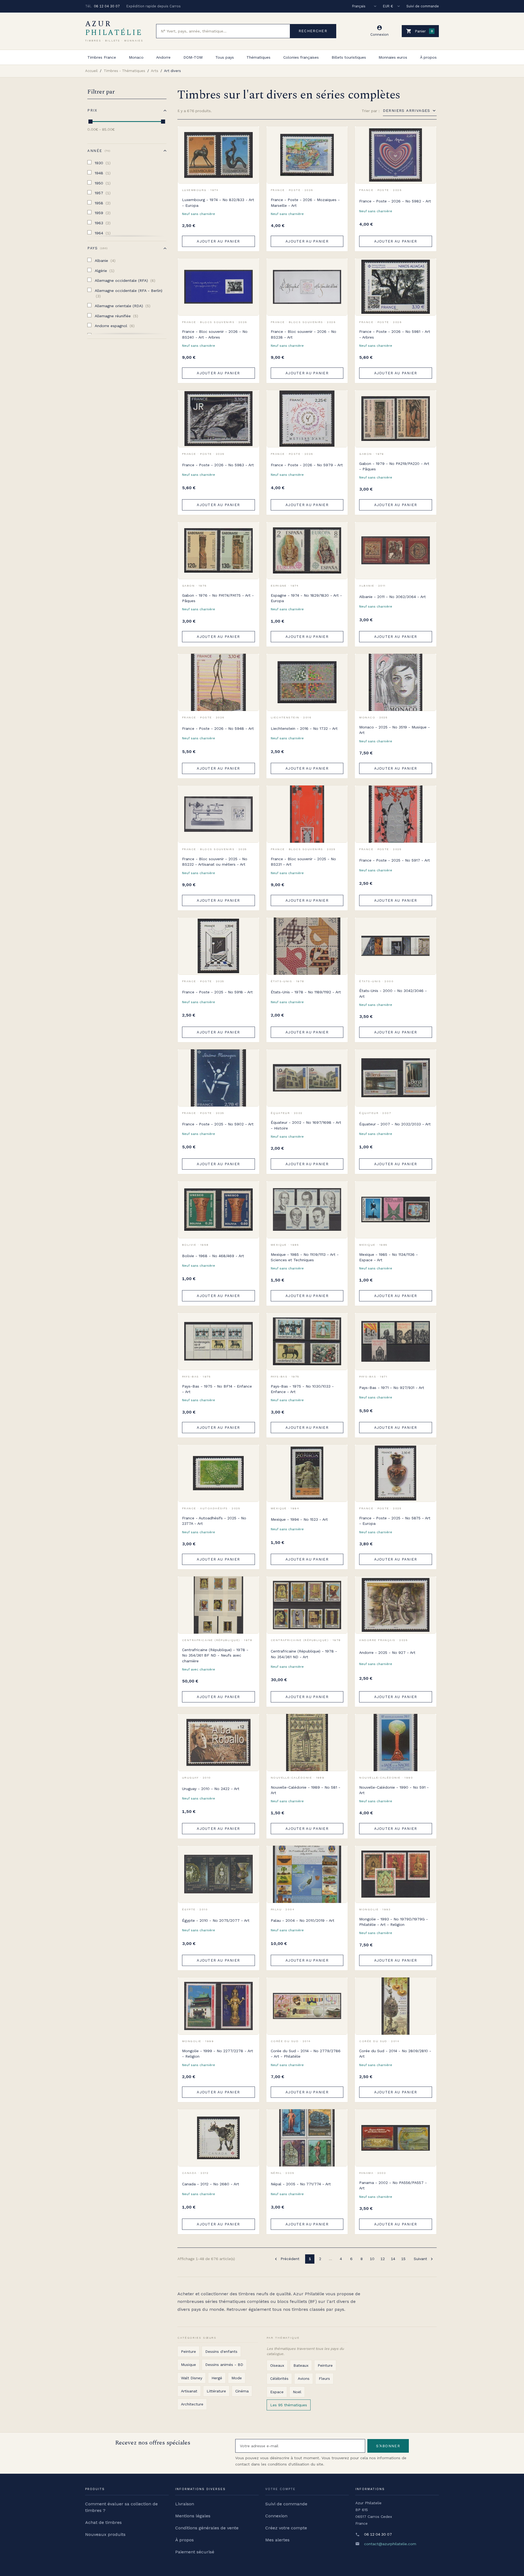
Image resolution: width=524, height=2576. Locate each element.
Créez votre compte (286, 2528)
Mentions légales (193, 2516)
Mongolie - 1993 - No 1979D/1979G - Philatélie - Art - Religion (394, 1922)
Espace (277, 2392)
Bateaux (301, 2365)
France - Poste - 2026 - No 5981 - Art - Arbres (395, 334)
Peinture (188, 2351)
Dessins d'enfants (221, 2351)
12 (383, 2259)
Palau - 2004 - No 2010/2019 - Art (303, 1920)
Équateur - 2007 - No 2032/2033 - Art (395, 1124)
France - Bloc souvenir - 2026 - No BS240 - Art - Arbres (215, 334)
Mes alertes (277, 2540)
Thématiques (258, 57)
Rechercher (313, 31)
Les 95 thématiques (289, 2405)
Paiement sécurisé (195, 2552)
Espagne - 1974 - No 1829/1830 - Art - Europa (306, 598)
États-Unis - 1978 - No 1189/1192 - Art (306, 992)
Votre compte (280, 2489)
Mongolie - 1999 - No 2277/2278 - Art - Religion (218, 2054)
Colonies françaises (301, 57)
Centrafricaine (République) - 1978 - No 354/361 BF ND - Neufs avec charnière (215, 1655)
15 (403, 2259)
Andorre (163, 57)
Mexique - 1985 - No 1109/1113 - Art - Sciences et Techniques (305, 1257)
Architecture (192, 2404)
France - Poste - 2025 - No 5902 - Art (218, 1124)
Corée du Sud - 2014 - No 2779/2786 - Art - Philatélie (306, 2054)
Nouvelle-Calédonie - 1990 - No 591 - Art (394, 1790)
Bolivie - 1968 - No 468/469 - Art (213, 1256)
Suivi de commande (423, 6)
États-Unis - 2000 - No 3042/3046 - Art (393, 993)
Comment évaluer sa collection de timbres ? (121, 2507)
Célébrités (279, 2378)
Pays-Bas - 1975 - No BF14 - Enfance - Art (217, 1389)
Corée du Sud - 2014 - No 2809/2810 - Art (395, 2054)
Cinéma (242, 2391)
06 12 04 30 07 (107, 6)
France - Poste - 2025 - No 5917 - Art (395, 860)
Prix (92, 110)
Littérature (216, 2391)
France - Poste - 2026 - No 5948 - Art (218, 728)
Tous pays (225, 57)
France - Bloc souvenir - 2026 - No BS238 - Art (303, 334)
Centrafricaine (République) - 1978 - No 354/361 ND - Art (304, 1654)
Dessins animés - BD (224, 2365)
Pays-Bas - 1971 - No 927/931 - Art (392, 1388)
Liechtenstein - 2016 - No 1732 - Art (304, 728)
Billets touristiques (349, 57)
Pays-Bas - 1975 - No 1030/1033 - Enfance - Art (302, 1389)
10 (372, 2259)
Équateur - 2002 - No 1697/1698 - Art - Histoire (306, 1125)
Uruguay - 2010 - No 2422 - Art (211, 1789)
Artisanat (189, 2391)
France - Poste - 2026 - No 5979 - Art (307, 465)
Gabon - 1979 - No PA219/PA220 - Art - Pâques (394, 466)
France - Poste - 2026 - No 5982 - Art (395, 201)
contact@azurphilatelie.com (390, 2544)
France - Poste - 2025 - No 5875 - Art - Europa (395, 1521)
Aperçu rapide (251, 147)
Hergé (217, 2378)
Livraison (185, 2504)
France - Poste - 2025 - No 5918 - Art (217, 992)
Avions (304, 2378)
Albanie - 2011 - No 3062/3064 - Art (392, 597)
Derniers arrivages (407, 110)
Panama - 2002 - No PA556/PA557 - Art (393, 2185)
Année (98, 151)
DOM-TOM (193, 57)
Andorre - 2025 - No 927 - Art (387, 1652)
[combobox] (223, 31)
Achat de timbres (103, 2522)
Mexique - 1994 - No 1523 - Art (299, 1519)
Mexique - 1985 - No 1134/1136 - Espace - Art (388, 1257)
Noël (297, 2392)
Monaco (136, 57)
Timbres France (102, 57)
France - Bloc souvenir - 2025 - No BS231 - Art (303, 862)
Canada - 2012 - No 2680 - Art (211, 2184)
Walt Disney (192, 2378)
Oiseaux (277, 2365)
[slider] (90, 122)
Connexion (276, 2516)
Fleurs (324, 2378)
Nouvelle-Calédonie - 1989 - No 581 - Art (306, 1790)
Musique (188, 2365)
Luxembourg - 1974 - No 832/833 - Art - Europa (218, 202)
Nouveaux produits (105, 2534)
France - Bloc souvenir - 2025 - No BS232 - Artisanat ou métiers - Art (215, 862)
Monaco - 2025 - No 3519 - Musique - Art (395, 730)
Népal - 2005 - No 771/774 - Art (301, 2184)
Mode (237, 2378)
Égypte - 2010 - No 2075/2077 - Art (216, 1920)
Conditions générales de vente (207, 2528)
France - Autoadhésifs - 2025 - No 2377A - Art (214, 1521)
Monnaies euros (393, 57)
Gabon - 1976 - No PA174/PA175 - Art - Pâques (218, 598)
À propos (428, 57)
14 (393, 2259)
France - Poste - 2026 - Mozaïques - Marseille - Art (305, 202)
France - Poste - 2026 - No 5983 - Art (218, 465)
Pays (97, 248)
